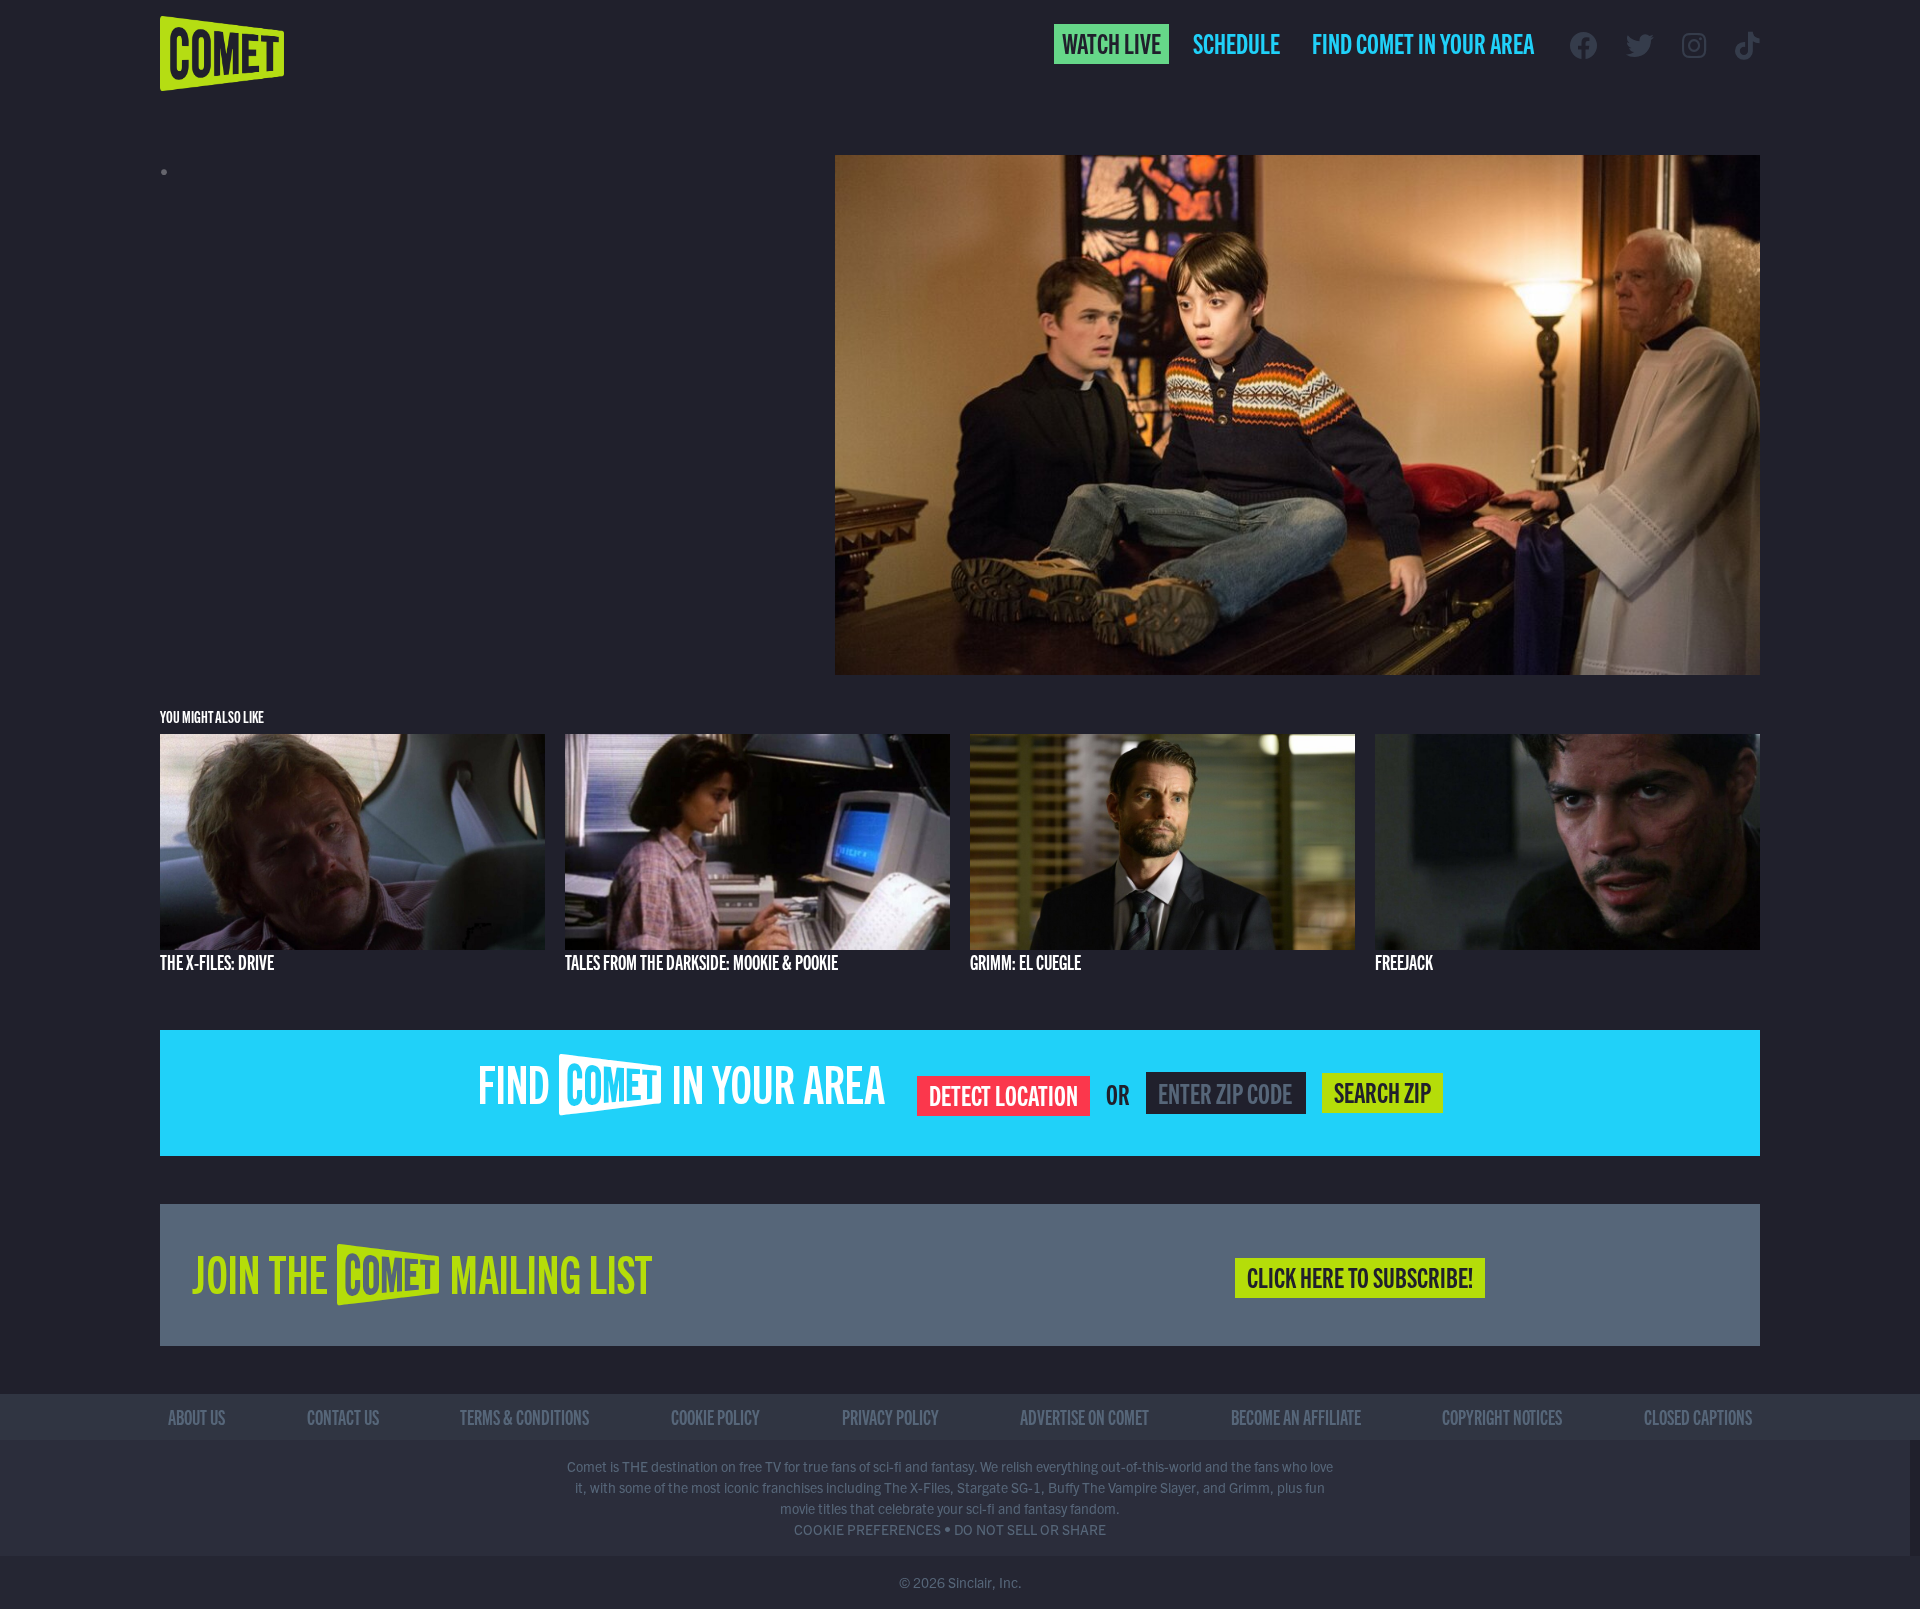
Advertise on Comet (1084, 1416)
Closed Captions (1698, 1416)
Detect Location (1003, 1094)
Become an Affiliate (1296, 1416)
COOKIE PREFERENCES (867, 1529)
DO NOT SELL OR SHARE (1030, 1529)
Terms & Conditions (524, 1416)
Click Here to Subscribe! (1360, 1276)
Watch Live (1111, 42)
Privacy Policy (890, 1416)
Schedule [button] (1236, 42)
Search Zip (1382, 1091)
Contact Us (343, 1416)
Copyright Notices (1502, 1416)
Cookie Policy (715, 1416)
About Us (196, 1416)
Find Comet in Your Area (1423, 42)
